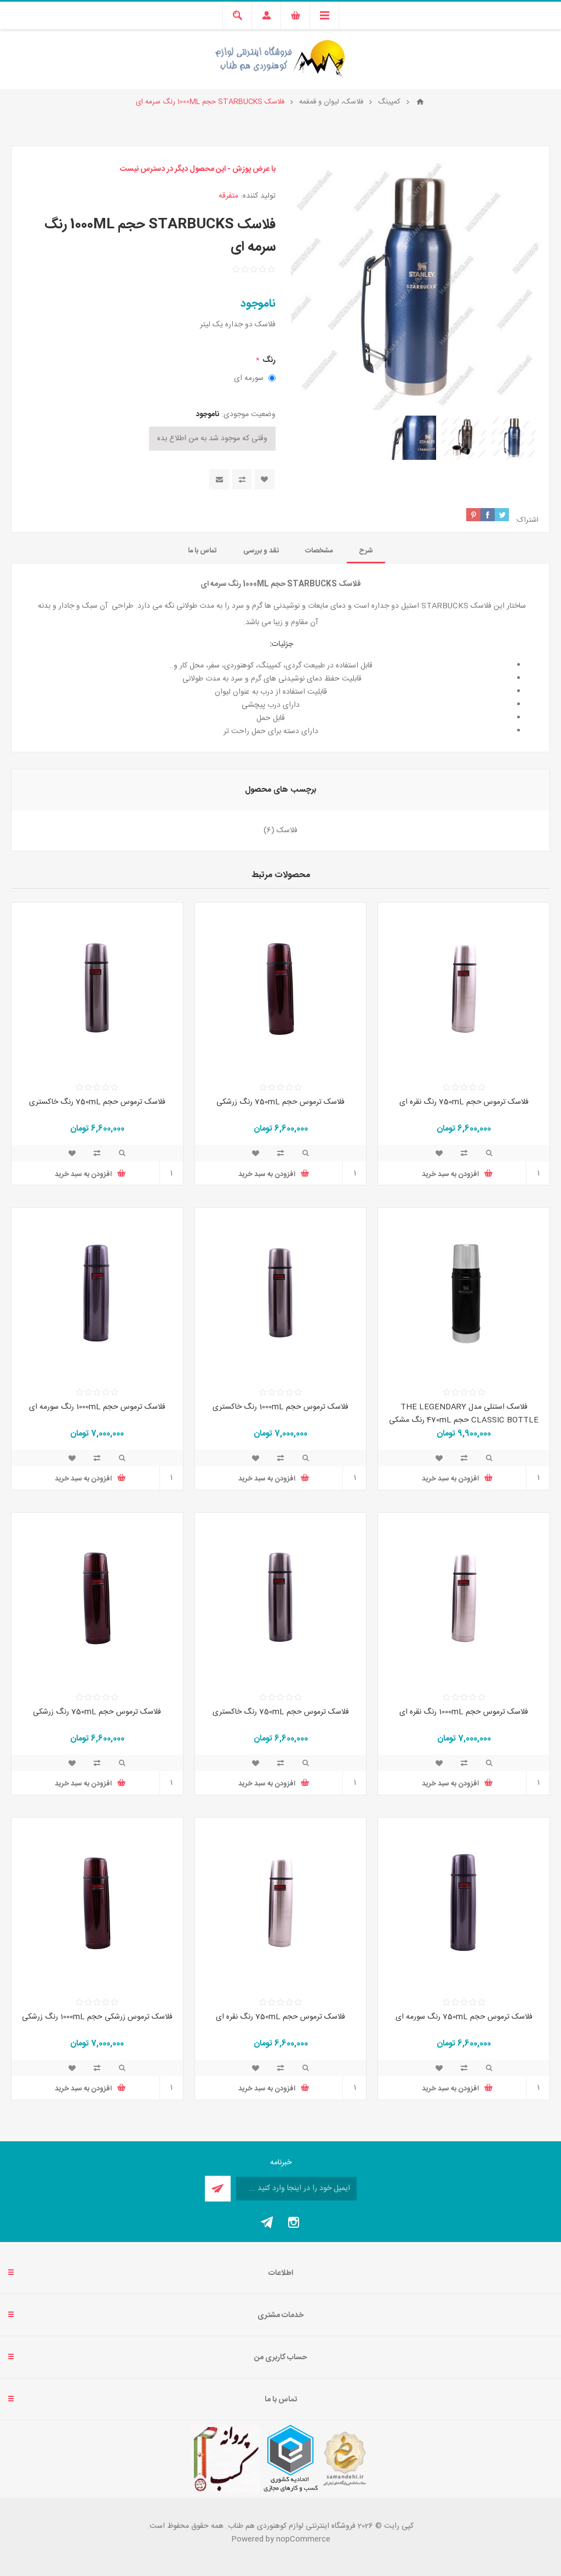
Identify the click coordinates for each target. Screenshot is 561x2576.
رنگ (268, 360)
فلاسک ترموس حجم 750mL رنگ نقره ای (464, 1102)
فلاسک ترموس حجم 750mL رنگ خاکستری (97, 1102)
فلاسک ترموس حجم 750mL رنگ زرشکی (280, 1102)
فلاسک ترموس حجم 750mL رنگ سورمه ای (464, 2017)
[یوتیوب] (267, 2222)
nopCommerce (303, 2539)
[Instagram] (294, 2222)
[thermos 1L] (464, 1598)
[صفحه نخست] (420, 102)
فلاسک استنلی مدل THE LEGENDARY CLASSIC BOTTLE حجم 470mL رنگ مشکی (464, 1414)
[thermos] (281, 989)
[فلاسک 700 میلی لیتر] (464, 989)
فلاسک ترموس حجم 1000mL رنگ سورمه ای (97, 1407)
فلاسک (287, 831)
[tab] (366, 551)
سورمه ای (249, 378)
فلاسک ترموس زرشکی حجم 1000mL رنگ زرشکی (97, 2017)
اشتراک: (527, 520)
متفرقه (228, 196)
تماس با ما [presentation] (202, 551)
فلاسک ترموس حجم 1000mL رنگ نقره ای (464, 1712)
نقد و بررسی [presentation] (261, 551)
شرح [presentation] (366, 551)
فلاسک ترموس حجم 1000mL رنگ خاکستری (280, 1407)
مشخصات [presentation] (319, 551)
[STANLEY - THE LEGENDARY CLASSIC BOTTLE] (464, 1293)
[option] (514, 438)
